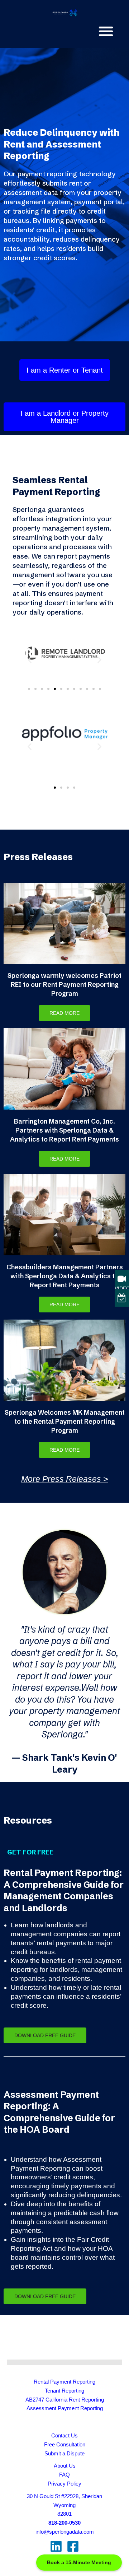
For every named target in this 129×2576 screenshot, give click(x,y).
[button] (106, 31)
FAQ (64, 2475)
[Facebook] (73, 2546)
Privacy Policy (64, 2484)
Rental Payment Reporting (64, 2382)
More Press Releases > (64, 1479)
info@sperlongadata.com (65, 2532)
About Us (65, 2466)
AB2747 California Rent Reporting (65, 2400)
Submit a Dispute (64, 2454)
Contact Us (64, 2436)
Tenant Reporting (64, 2391)
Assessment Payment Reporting (65, 2408)
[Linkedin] (56, 2546)
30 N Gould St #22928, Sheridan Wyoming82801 (64, 2505)
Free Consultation (65, 2445)
